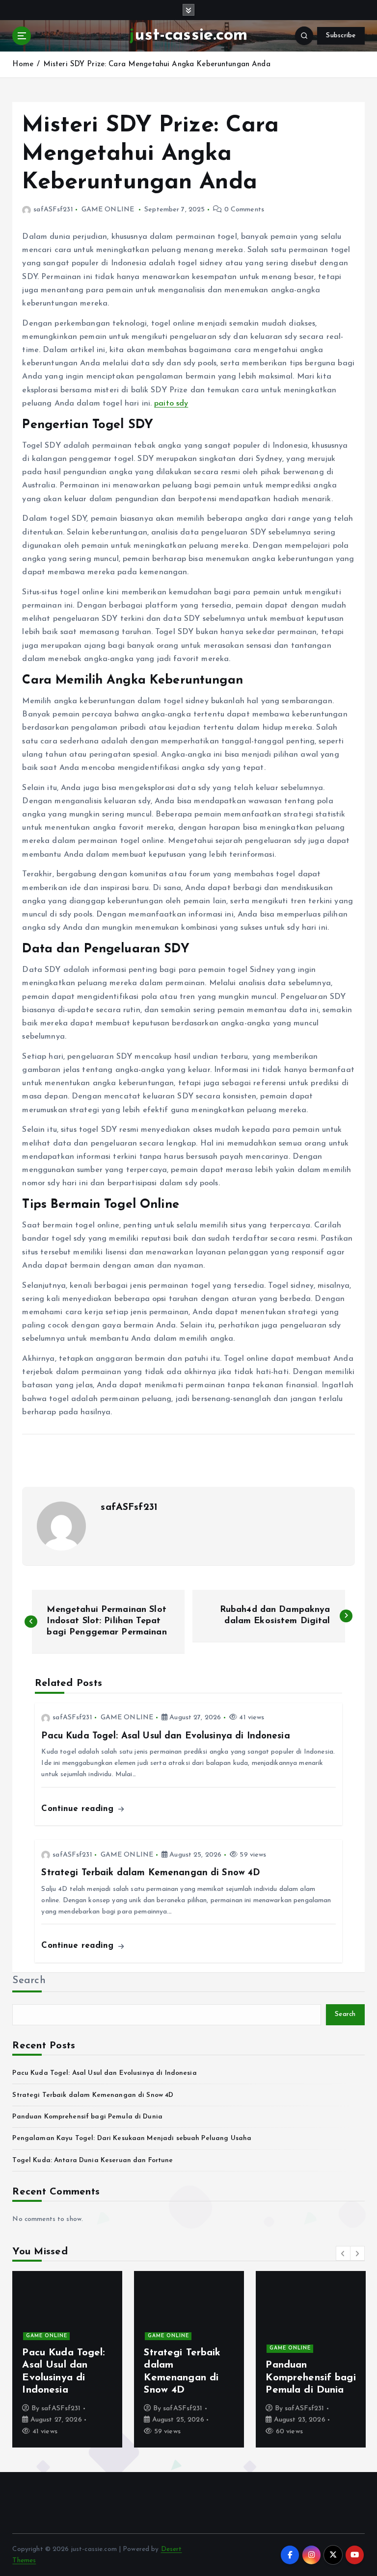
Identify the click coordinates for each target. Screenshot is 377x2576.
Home (23, 64)
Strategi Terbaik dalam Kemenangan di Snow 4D (93, 2095)
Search (29, 1981)
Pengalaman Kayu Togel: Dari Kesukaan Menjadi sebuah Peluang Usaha (132, 2138)
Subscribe (341, 36)
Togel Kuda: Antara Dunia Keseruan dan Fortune (93, 2160)
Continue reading (79, 1809)
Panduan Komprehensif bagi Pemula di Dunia (87, 2117)
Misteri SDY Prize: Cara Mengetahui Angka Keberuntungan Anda (157, 64)
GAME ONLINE (108, 210)
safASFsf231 (53, 210)
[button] (343, 2253)
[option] (175, 2359)
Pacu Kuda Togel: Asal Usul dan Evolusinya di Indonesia (104, 2073)
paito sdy (171, 404)
